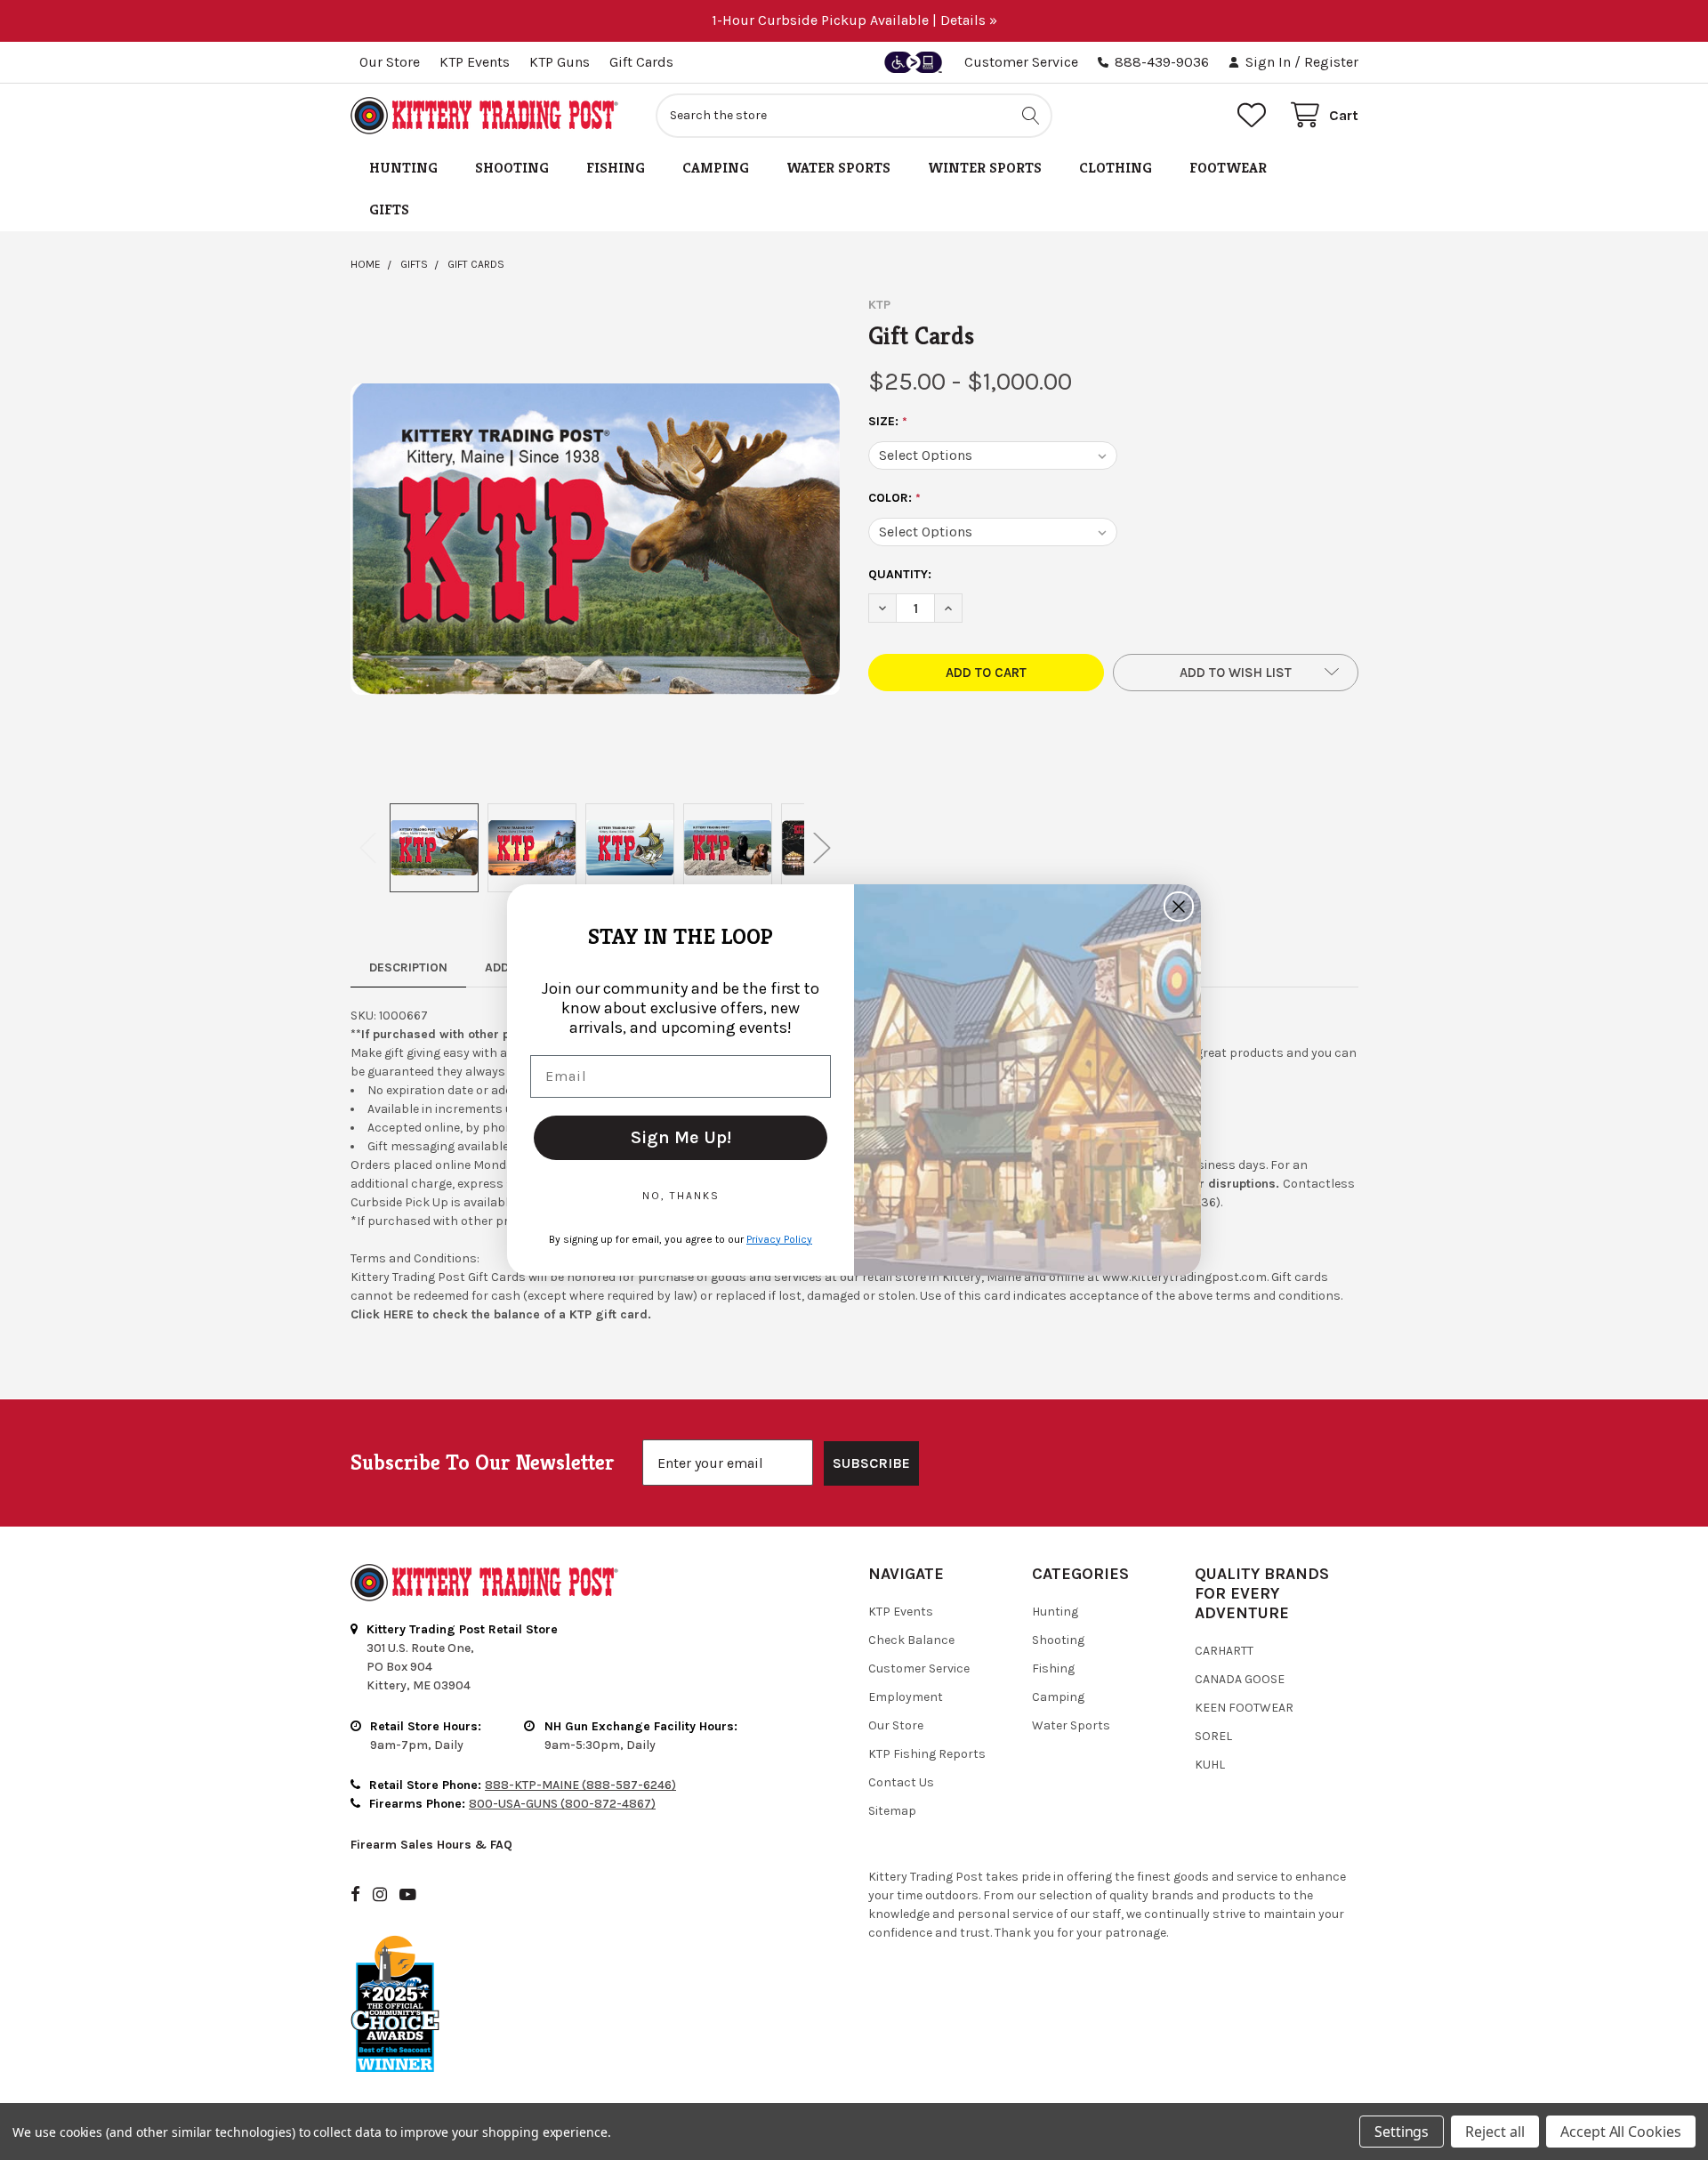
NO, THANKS (681, 1196)
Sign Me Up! (681, 1137)
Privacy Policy (779, 1239)
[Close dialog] (1179, 907)
